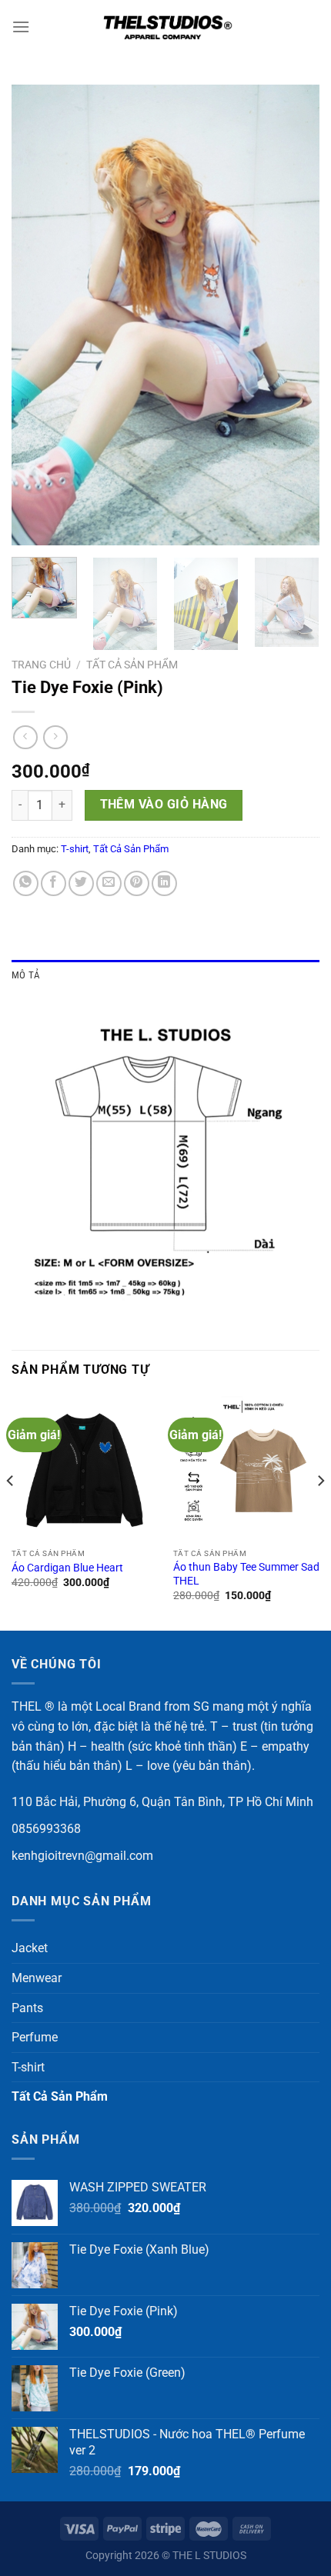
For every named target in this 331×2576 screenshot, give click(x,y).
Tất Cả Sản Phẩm (132, 665)
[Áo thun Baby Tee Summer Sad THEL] (246, 1468)
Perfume (35, 2037)
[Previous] (37, 315)
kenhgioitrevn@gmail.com (82, 1856)
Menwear (37, 1978)
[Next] (294, 315)
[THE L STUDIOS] (165, 27)
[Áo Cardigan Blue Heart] (85, 1468)
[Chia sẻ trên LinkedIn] (164, 883)
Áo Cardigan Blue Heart (67, 1568)
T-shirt (75, 849)
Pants (27, 2008)
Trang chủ (41, 665)
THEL (27, 1706)
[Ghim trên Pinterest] (137, 883)
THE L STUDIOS (209, 2556)
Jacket (30, 1948)
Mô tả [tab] (26, 975)
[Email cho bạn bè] (109, 883)
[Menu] (21, 27)
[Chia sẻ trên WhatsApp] (26, 883)
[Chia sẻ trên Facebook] (53, 883)
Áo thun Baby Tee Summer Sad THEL (246, 1574)
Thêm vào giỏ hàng (164, 805)
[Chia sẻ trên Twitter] (81, 883)
